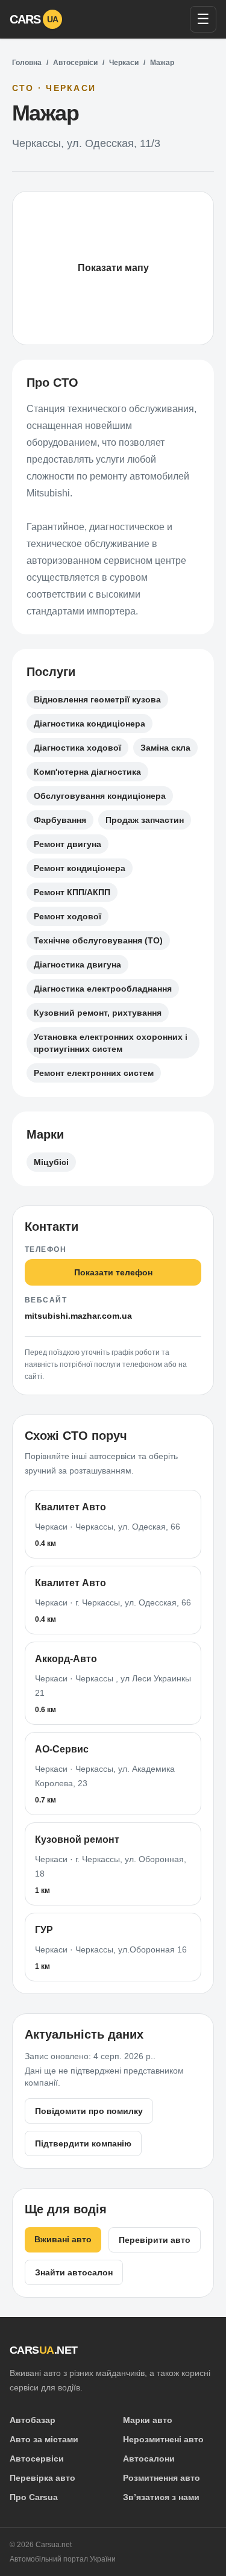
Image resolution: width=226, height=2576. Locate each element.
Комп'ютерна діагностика (87, 772)
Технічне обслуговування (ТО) (98, 940)
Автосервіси (75, 63)
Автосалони (149, 2459)
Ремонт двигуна (67, 844)
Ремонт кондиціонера (80, 868)
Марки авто (148, 2420)
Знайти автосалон (74, 2272)
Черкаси (124, 63)
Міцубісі (51, 1162)
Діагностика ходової (77, 748)
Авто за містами (44, 2439)
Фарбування (60, 820)
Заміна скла (165, 748)
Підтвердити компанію (83, 2143)
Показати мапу (113, 268)
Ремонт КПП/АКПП (72, 892)
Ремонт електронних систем (94, 1073)
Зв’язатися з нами (161, 2497)
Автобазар (33, 2420)
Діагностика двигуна (77, 964)
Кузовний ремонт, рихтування (98, 1013)
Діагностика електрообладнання (103, 989)
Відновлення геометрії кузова (97, 699)
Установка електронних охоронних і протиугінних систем (111, 1043)
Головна (27, 63)
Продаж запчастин (145, 820)
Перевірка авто (42, 2478)
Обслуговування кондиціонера (100, 796)
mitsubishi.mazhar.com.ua (78, 1316)
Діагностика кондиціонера (89, 724)
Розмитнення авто (162, 2478)
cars (34, 19)
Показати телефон (113, 1272)
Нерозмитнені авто (163, 2439)
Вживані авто (63, 2239)
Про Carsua (34, 2497)
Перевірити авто (155, 2240)
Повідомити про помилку (89, 2111)
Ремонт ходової (67, 916)
